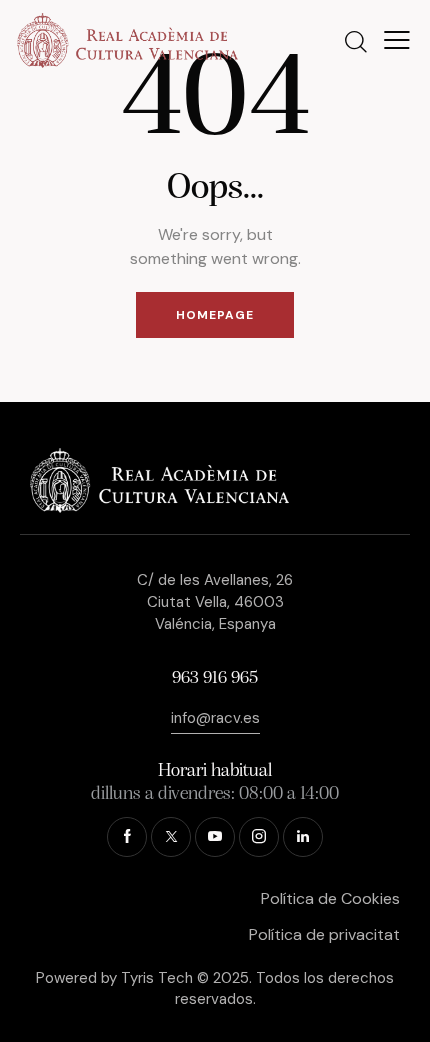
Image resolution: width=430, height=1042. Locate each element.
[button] (397, 40)
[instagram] (259, 837)
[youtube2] (215, 837)
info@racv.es (215, 718)
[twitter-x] (171, 837)
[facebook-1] (127, 837)
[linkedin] (303, 837)
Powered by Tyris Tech (114, 978)
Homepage (215, 315)
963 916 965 (215, 679)
